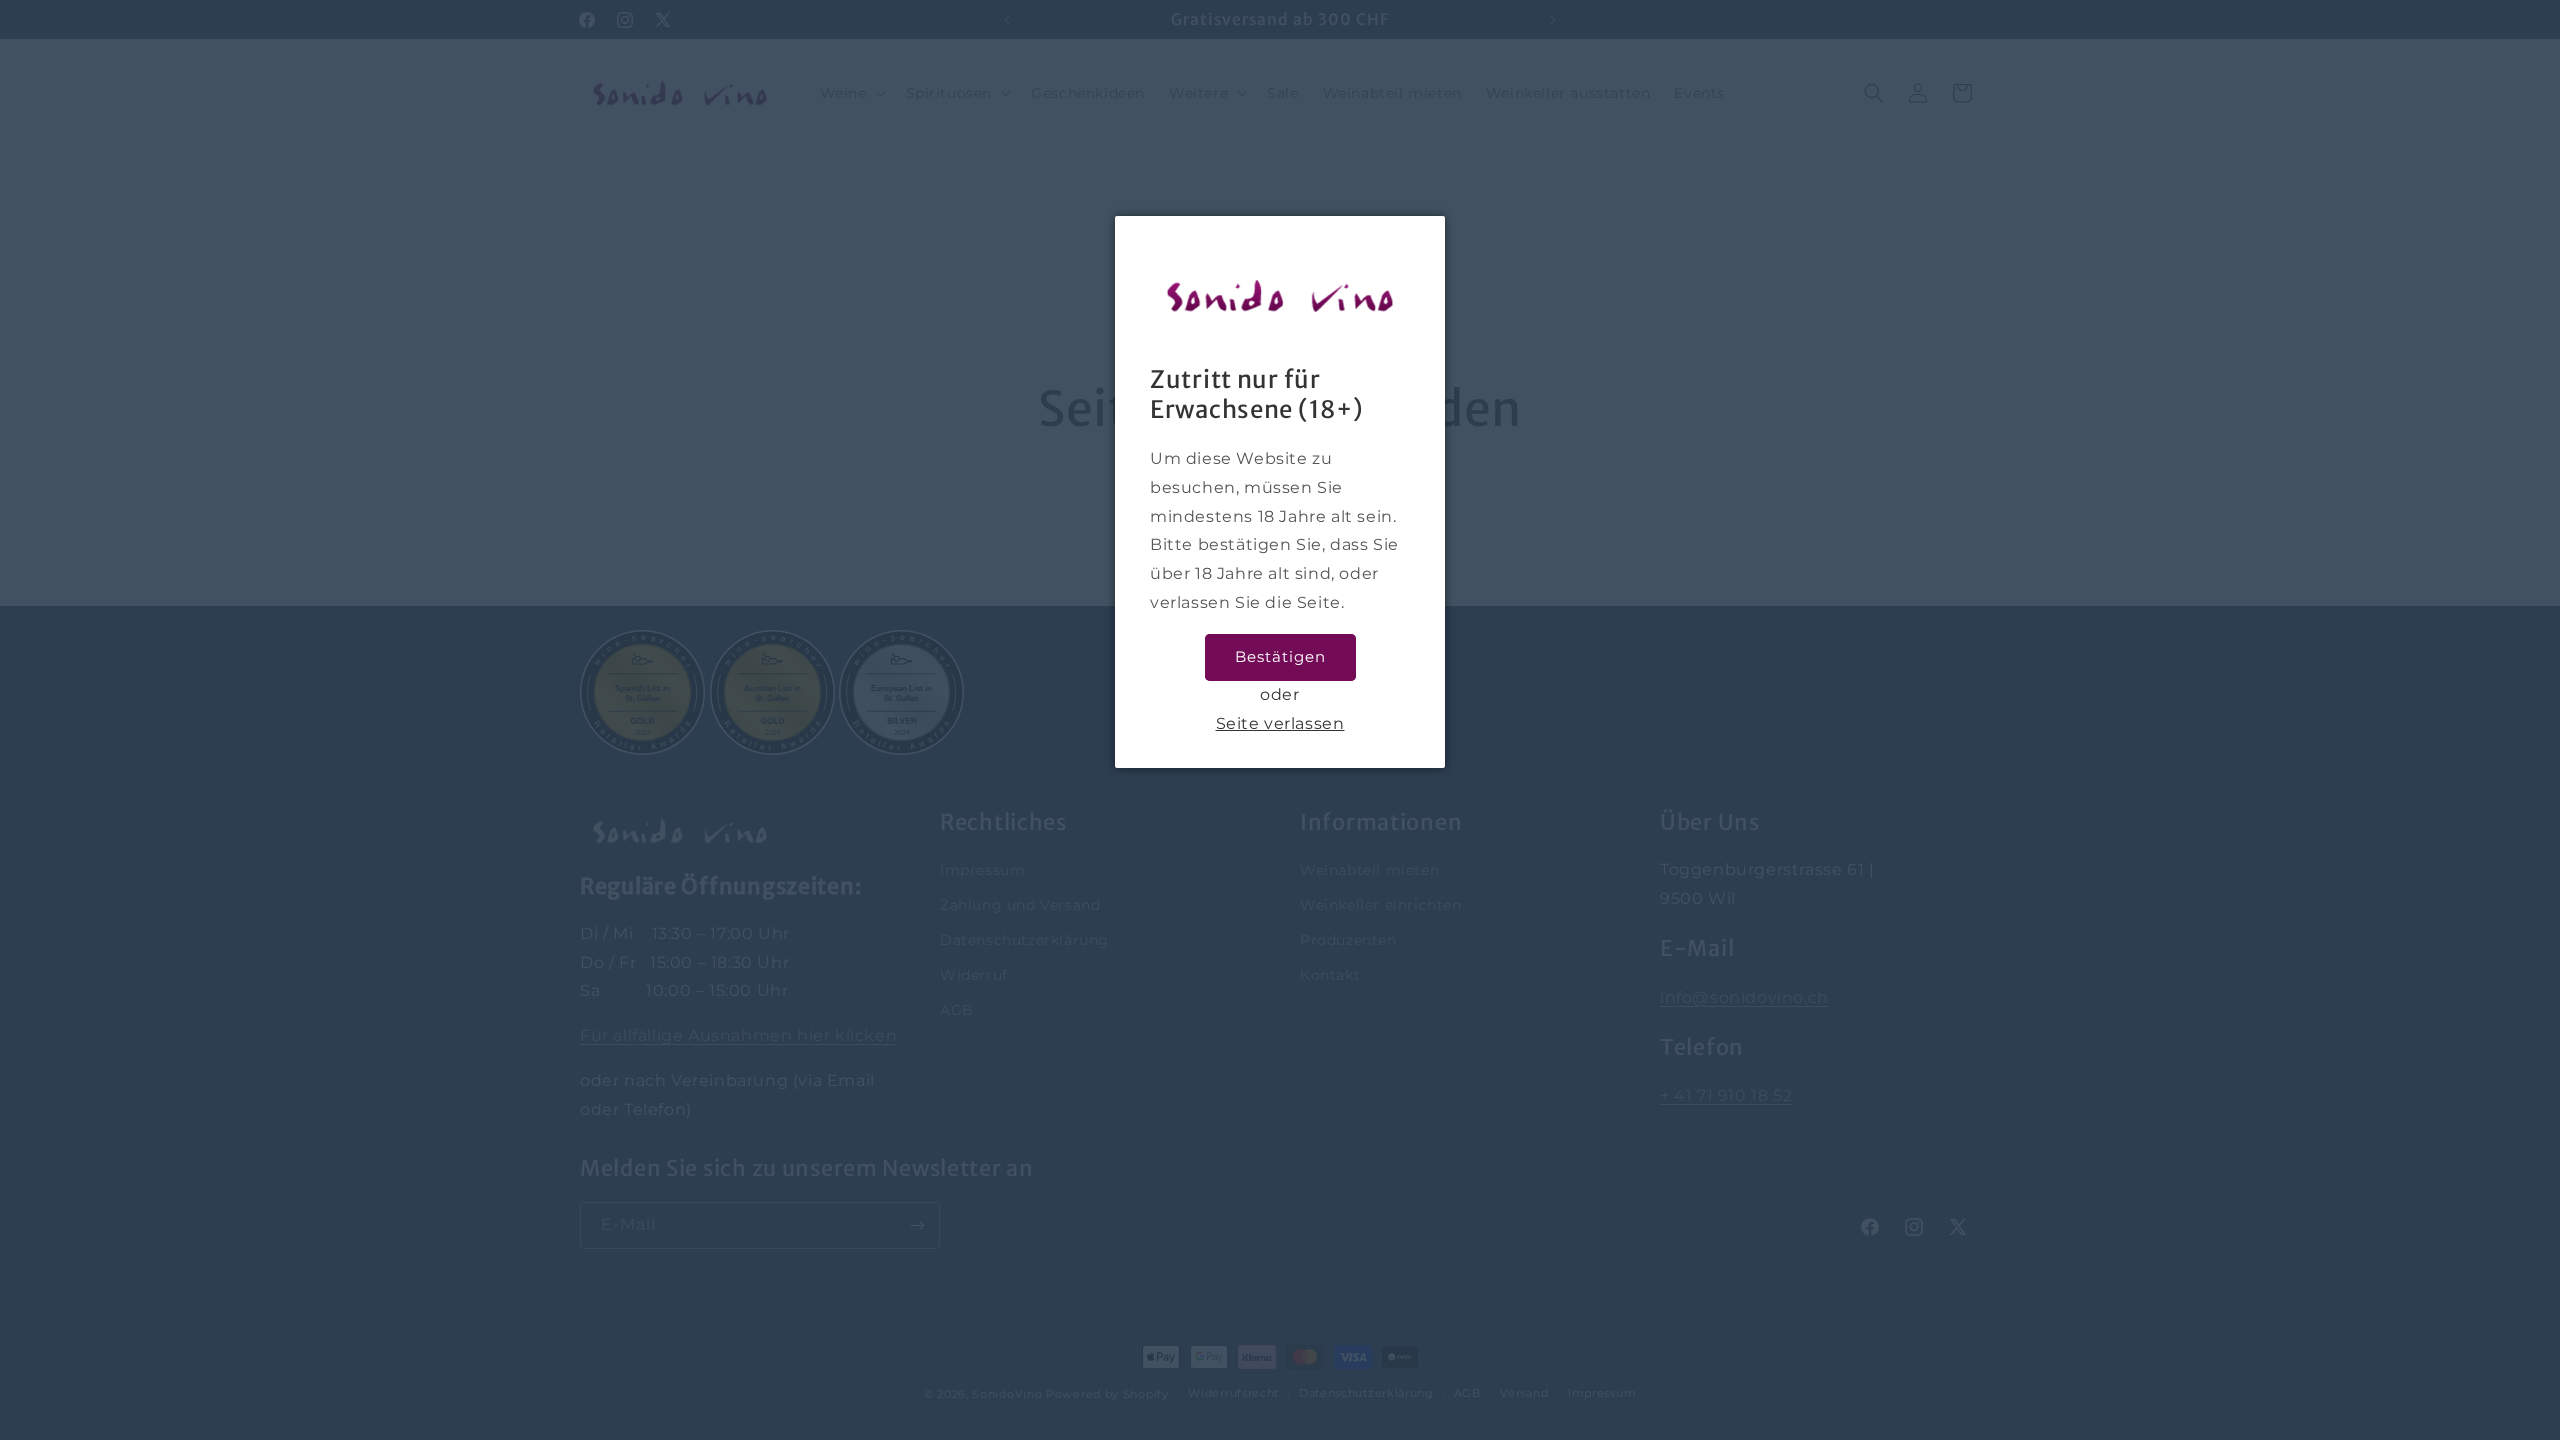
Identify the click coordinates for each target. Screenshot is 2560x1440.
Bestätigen (1280, 656)
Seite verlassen (1280, 723)
